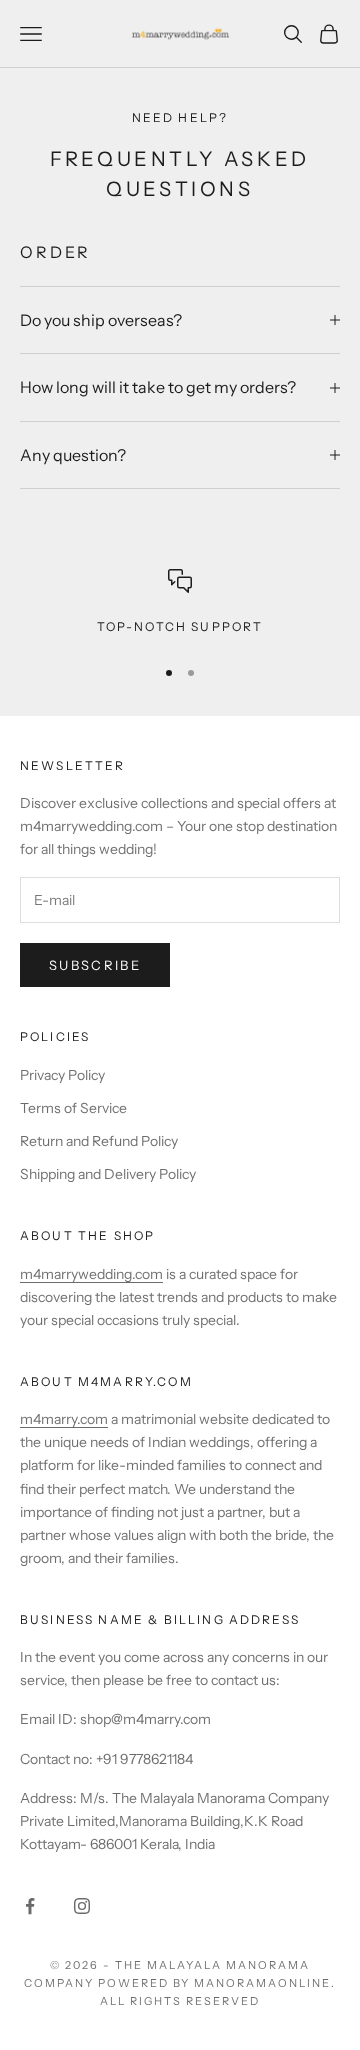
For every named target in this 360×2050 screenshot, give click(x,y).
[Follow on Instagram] (82, 1906)
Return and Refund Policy (99, 1141)
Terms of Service (73, 1108)
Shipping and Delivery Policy (108, 1174)
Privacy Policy (62, 1075)
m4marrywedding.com (91, 1274)
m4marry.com (64, 1419)
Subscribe (95, 965)
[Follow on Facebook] (30, 1906)
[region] (180, 603)
